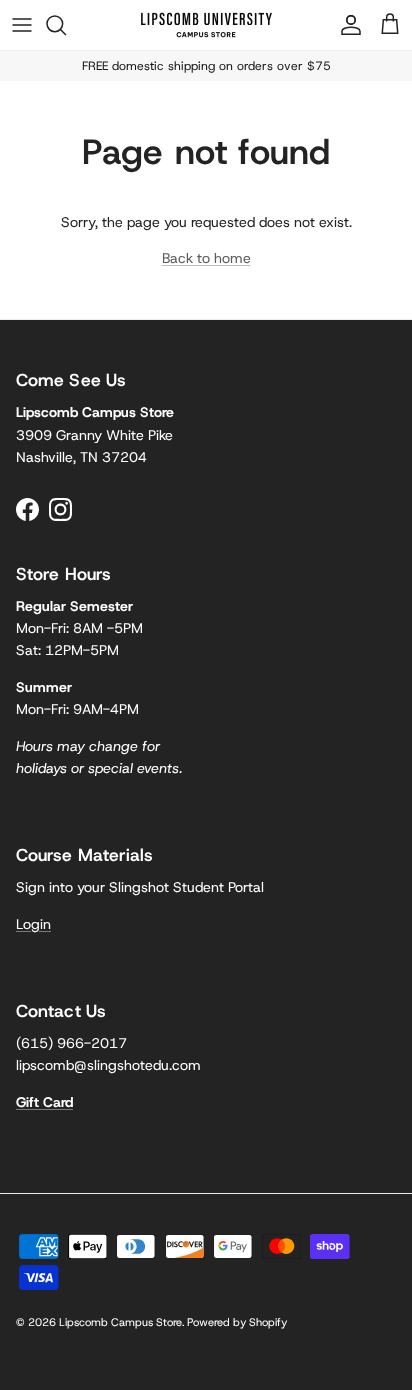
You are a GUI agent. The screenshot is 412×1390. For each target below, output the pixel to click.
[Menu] (22, 25)
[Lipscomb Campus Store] (206, 25)
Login (33, 924)
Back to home (206, 258)
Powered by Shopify (237, 1322)
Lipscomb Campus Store (120, 1322)
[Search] (66, 25)
